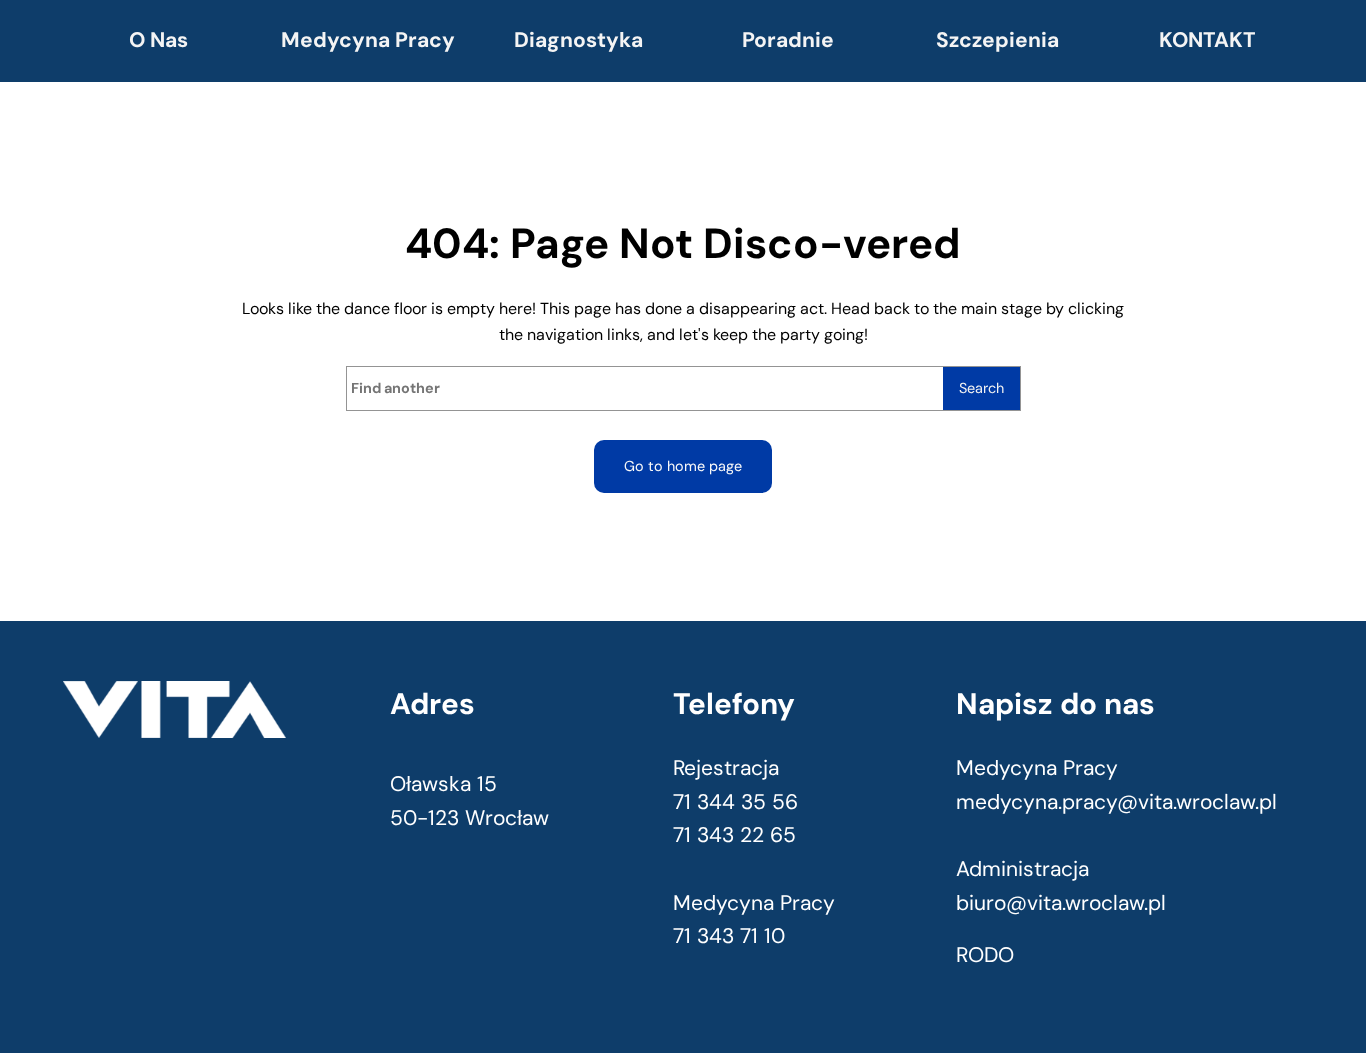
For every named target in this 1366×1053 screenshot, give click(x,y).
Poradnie (788, 40)
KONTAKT (1207, 40)
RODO (985, 955)
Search (981, 388)
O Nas (158, 40)
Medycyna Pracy (368, 40)
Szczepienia (997, 40)
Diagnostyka (578, 40)
